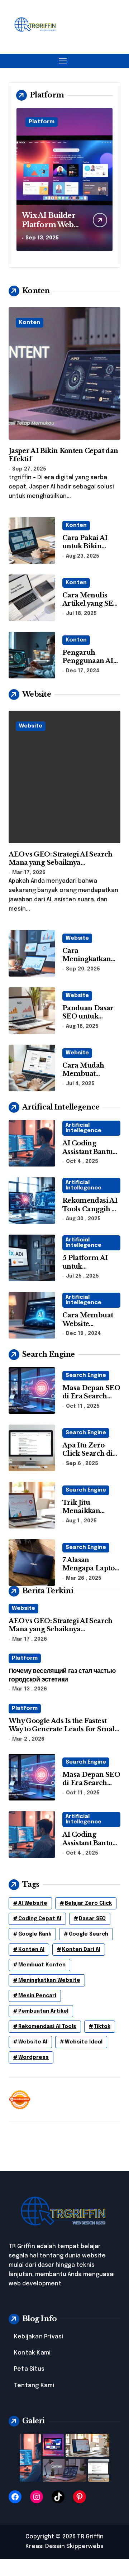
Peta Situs (29, 2369)
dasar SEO (92, 1919)
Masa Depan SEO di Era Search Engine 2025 (91, 1396)
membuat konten (42, 1965)
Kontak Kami (32, 2353)
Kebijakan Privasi (39, 2337)
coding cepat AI (40, 1919)
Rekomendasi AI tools (47, 2027)
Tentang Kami (34, 2386)
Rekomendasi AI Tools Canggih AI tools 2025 (91, 1209)
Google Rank (35, 1934)
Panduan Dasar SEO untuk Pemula (88, 1017)
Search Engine (86, 1375)
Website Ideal (84, 2042)
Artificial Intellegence (83, 1128)
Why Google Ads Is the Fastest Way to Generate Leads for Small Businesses (63, 1729)
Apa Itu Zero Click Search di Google (87, 1454)
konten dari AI (81, 1950)
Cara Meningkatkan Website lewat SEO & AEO (87, 963)
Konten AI (31, 1950)
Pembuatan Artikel (43, 2011)
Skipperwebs (85, 2546)
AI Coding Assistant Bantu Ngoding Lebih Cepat (88, 1156)
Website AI (33, 2042)
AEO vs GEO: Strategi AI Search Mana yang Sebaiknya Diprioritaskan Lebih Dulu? (61, 863)
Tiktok (102, 2027)
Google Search (89, 1934)
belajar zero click (88, 1903)
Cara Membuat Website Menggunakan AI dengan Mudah (91, 1328)
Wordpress (34, 2057)
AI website (33, 1903)
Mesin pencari (37, 1996)
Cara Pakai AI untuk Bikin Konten (85, 546)
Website (31, 726)
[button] (106, 183)
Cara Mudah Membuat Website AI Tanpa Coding (91, 1078)
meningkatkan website (49, 1980)
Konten (30, 323)
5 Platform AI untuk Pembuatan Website (85, 1270)
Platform (42, 122)
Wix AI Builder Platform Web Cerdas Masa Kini (53, 225)
